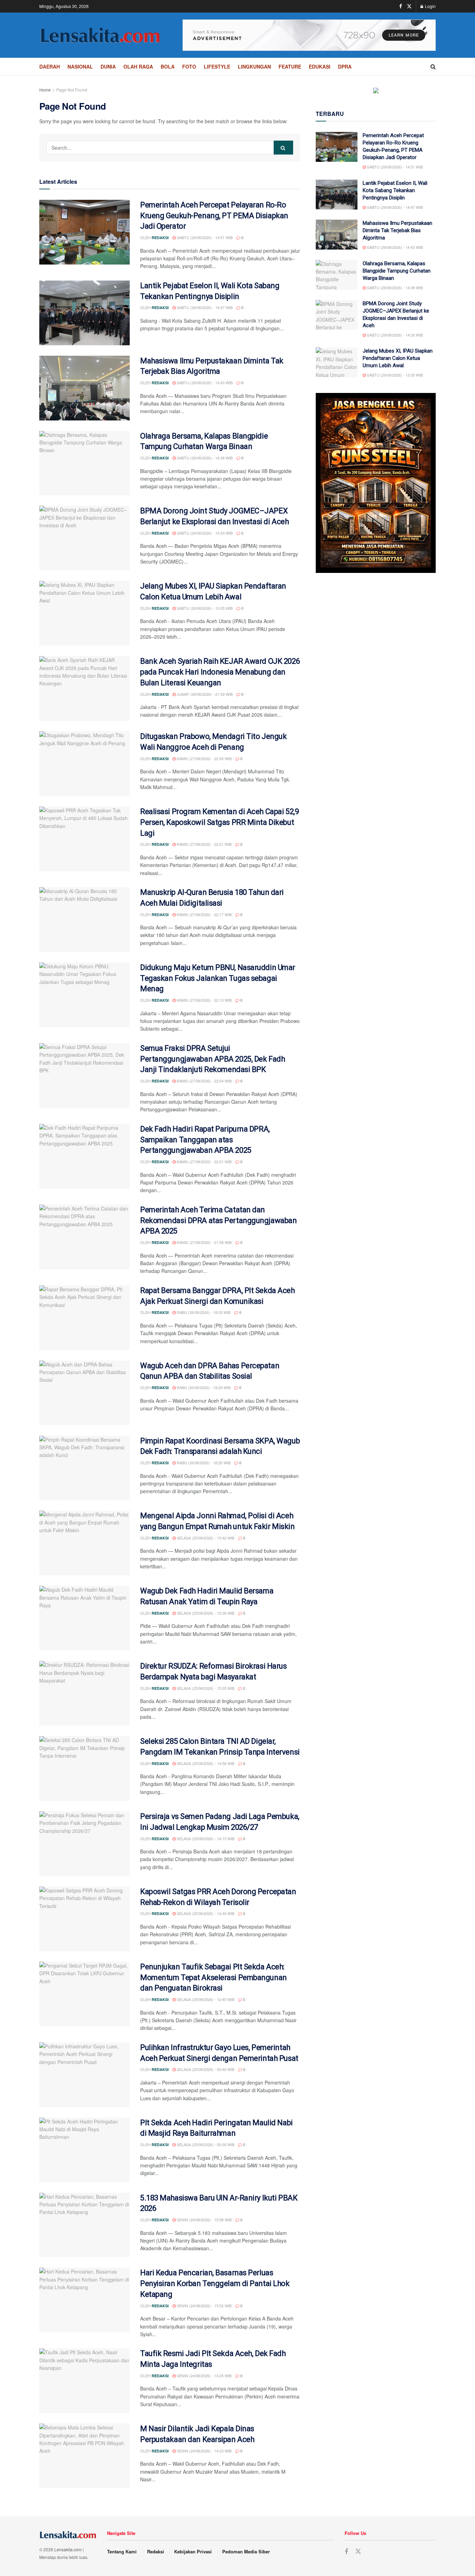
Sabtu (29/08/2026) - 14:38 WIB (204, 458)
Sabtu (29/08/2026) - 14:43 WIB (204, 383)
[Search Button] (433, 66)
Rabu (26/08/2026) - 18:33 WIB (203, 1312)
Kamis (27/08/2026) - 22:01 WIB (204, 1161)
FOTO (189, 66)
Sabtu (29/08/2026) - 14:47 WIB (204, 307)
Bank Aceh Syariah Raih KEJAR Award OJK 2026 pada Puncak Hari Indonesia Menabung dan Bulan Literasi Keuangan (220, 672)
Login (430, 6)
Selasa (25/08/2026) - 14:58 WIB (205, 1763)
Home (45, 90)
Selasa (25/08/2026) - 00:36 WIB (205, 2144)
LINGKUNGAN (254, 66)
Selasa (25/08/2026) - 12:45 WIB (205, 1999)
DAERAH (50, 66)
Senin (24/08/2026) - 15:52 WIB (204, 2306)
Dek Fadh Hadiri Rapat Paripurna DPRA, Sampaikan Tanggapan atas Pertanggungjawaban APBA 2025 (205, 1140)
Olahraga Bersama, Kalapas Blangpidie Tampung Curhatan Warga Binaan (397, 271)
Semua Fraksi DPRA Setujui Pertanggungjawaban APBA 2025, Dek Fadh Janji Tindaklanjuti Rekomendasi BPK (212, 1059)
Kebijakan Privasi (193, 2551)
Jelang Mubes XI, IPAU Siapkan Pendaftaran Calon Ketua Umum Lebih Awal (398, 358)
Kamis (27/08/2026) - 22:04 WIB (204, 1081)
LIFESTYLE (217, 66)
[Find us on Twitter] (409, 6)
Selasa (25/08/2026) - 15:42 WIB (205, 1538)
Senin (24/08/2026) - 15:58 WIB (204, 2220)
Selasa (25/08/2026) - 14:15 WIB (205, 1838)
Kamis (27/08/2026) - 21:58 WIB (204, 1242)
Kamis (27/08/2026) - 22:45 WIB (204, 758)
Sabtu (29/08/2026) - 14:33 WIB (204, 533)
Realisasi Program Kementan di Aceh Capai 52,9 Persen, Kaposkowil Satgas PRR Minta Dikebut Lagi (219, 822)
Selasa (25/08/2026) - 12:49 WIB (205, 1913)
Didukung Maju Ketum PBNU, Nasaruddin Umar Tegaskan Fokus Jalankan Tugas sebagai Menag (218, 978)
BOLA (168, 66)
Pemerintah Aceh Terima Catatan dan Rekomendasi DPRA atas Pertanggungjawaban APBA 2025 (218, 1220)
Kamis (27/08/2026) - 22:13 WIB (204, 1000)
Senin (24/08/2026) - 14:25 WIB (204, 2376)
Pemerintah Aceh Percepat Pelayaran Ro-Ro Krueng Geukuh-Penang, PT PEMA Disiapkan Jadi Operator (214, 216)
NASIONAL (80, 66)
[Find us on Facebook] (401, 6)
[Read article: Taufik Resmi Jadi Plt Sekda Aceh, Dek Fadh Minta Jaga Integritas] (84, 2381)
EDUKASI (320, 66)
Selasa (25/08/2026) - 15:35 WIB (205, 1688)
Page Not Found (72, 90)
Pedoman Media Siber (246, 2551)
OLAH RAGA (138, 66)
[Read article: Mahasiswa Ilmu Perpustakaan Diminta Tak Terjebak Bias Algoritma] (84, 388)
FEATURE (290, 66)
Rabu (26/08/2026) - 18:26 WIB (203, 1463)
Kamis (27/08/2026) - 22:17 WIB (204, 914)
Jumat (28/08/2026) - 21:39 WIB (204, 694)
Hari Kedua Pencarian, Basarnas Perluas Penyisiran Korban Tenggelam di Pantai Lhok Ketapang (215, 2283)
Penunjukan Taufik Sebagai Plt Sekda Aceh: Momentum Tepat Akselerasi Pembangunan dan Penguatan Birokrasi (214, 1978)
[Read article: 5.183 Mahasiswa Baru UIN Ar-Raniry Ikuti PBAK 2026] (84, 2225)
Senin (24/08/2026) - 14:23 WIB (204, 2451)
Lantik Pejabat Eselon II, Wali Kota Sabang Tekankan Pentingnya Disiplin (395, 190)
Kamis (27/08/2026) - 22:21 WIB (204, 844)
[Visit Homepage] (100, 35)
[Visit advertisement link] (309, 35)
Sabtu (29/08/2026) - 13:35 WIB (204, 608)
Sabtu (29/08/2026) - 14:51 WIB (204, 237)
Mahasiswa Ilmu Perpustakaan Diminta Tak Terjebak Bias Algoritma (397, 230)
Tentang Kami (122, 2551)
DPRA (345, 66)
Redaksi (160, 238)
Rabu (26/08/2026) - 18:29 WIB (203, 1387)
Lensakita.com (68, 2549)
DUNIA (108, 66)
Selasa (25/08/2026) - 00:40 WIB (205, 2069)
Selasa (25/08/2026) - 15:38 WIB (205, 1613)
